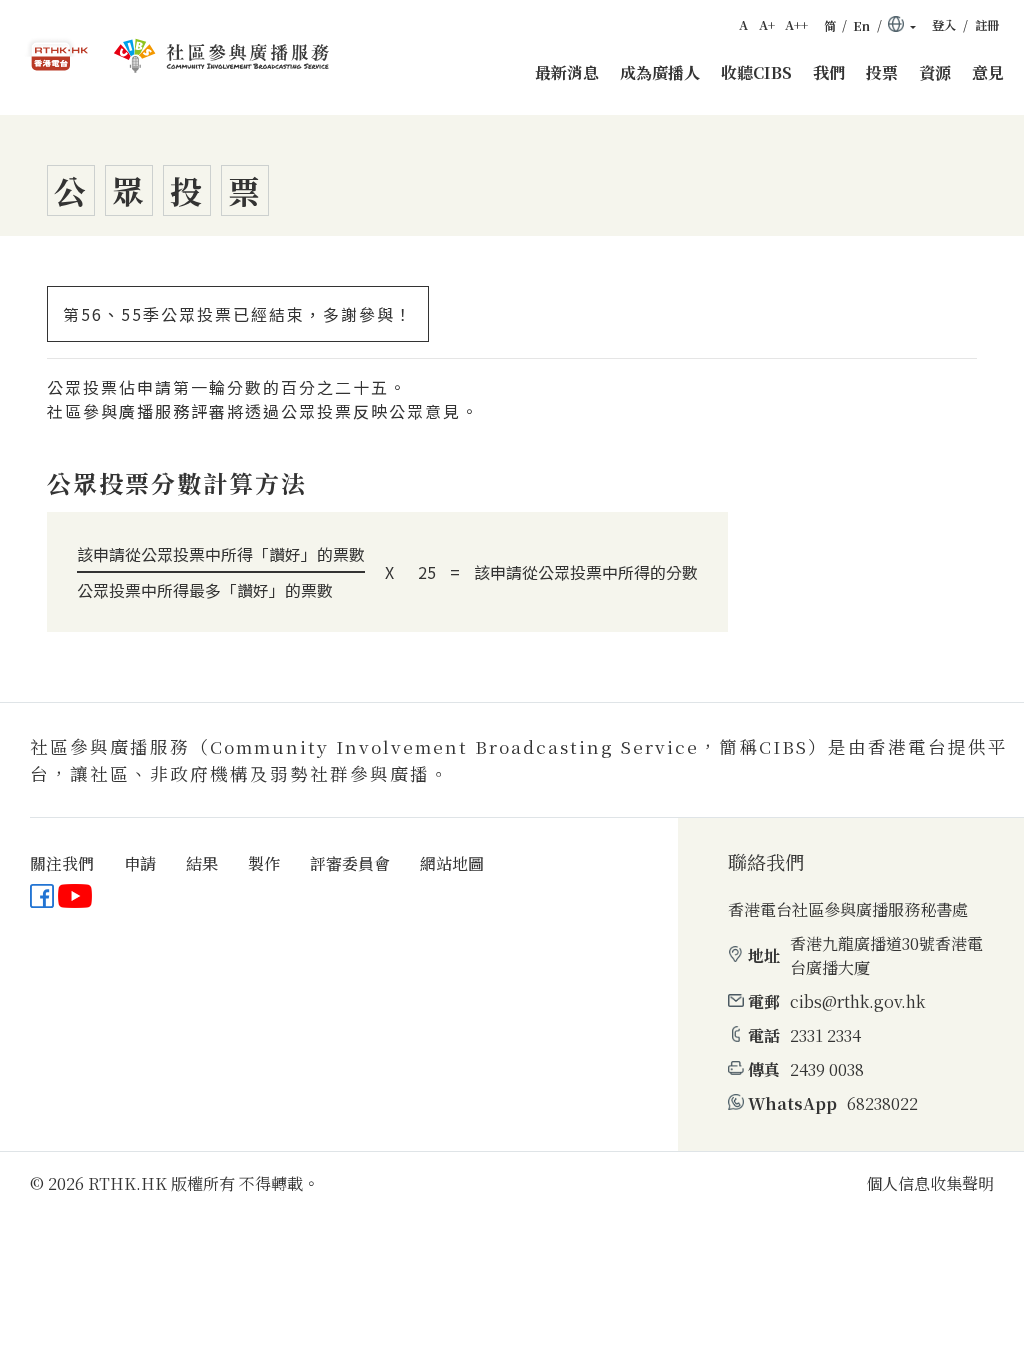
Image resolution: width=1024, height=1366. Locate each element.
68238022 (882, 1103)
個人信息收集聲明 (930, 1183)
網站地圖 (452, 863)
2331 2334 (825, 1035)
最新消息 (567, 72)
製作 (264, 863)
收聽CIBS (756, 72)
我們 (829, 72)
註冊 (987, 25)
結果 (202, 863)
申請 (140, 863)
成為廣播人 (660, 72)
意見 (988, 72)
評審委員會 (350, 863)
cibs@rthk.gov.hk (857, 1001)
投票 (882, 72)
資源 (935, 72)
